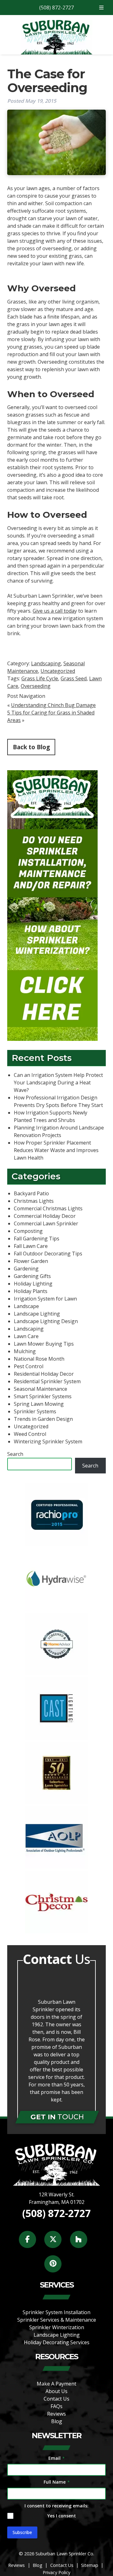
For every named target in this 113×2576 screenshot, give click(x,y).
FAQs (56, 2406)
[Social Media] (31, 2243)
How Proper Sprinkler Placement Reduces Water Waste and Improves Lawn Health (56, 1150)
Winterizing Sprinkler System (48, 1441)
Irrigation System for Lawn (45, 1299)
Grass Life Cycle (40, 678)
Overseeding (36, 686)
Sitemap (90, 2565)
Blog (57, 2421)
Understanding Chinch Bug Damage (53, 705)
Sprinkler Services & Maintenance (57, 2320)
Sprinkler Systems (35, 1411)
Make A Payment (56, 2384)
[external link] (56, 1544)
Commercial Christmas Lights (48, 1208)
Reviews (56, 2414)
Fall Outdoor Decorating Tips (48, 1254)
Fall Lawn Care (31, 1246)
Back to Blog (31, 747)
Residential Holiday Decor (44, 1374)
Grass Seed (74, 678)
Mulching (25, 1351)
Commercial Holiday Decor (45, 1216)
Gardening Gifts (32, 1276)
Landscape (26, 1306)
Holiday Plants (31, 1291)
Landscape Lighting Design (46, 1321)
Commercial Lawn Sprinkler (46, 1223)
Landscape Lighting (37, 1314)
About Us (56, 2391)
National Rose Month (39, 1359)
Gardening (26, 1269)
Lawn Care (26, 1336)
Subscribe (22, 2532)
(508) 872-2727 (56, 8)
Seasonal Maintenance (40, 1389)
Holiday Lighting (33, 1284)
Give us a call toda (54, 611)
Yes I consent (62, 2516)
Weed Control (30, 1434)
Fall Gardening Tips (37, 1239)
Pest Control (29, 1366)
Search (15, 1454)
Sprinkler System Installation (56, 2312)
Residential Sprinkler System (47, 1381)
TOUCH (57, 2117)
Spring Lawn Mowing (39, 1404)
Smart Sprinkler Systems (43, 1396)
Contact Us (56, 2399)
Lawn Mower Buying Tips (44, 1344)
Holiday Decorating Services (57, 2342)
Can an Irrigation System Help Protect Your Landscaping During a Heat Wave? (58, 1083)
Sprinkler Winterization (57, 2327)
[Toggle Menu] (101, 8)
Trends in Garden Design (43, 1419)
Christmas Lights (34, 1201)
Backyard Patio (31, 1193)
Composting (28, 1231)
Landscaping (46, 663)
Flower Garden (31, 1261)
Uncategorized (58, 671)
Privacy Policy (56, 2572)
